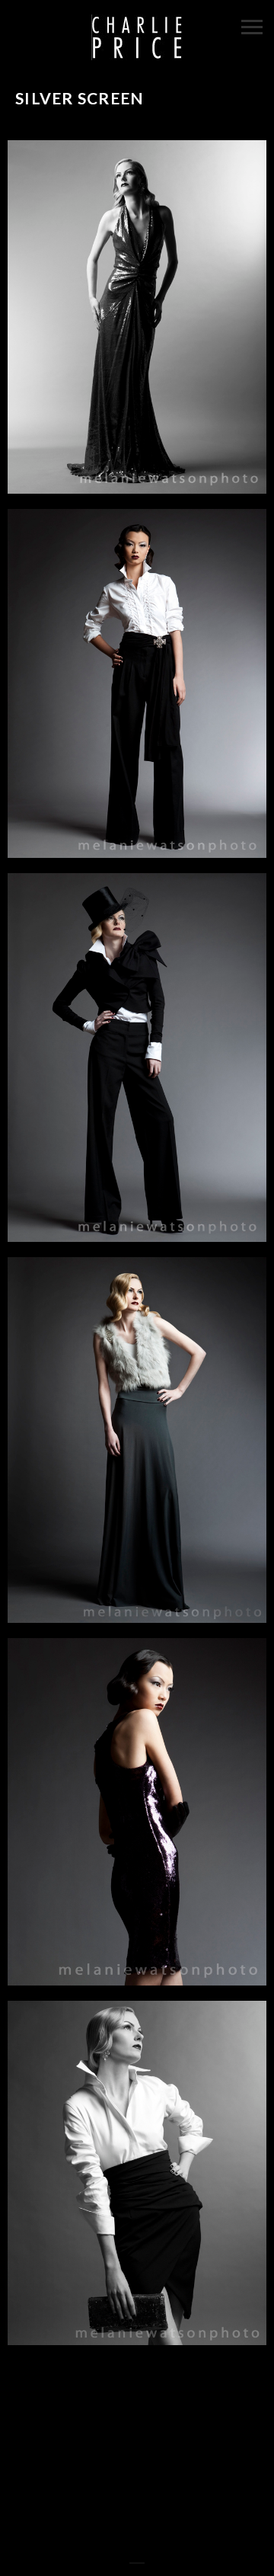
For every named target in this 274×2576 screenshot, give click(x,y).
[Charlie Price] (137, 38)
